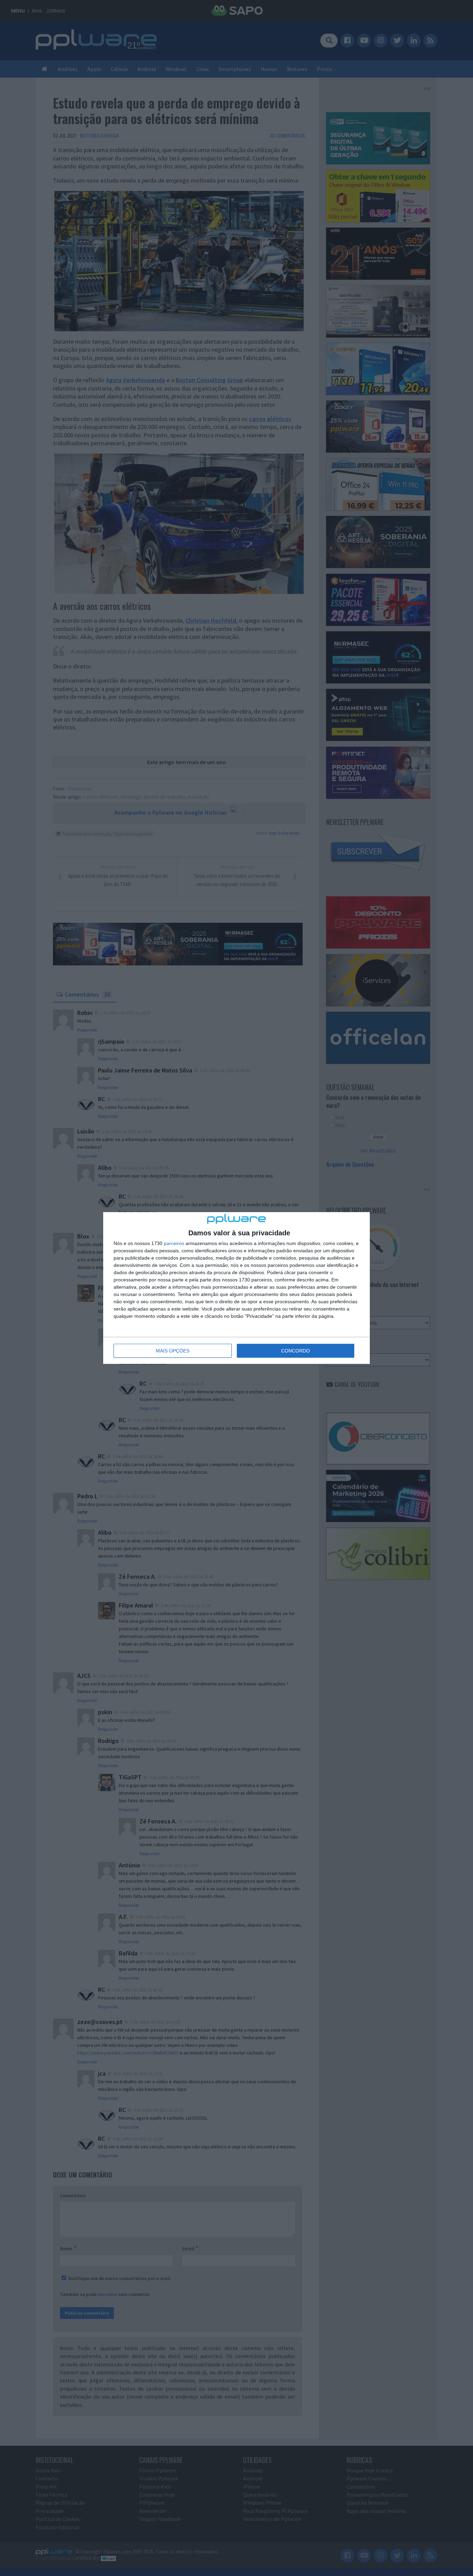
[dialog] (237, 1288)
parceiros (174, 1243)
